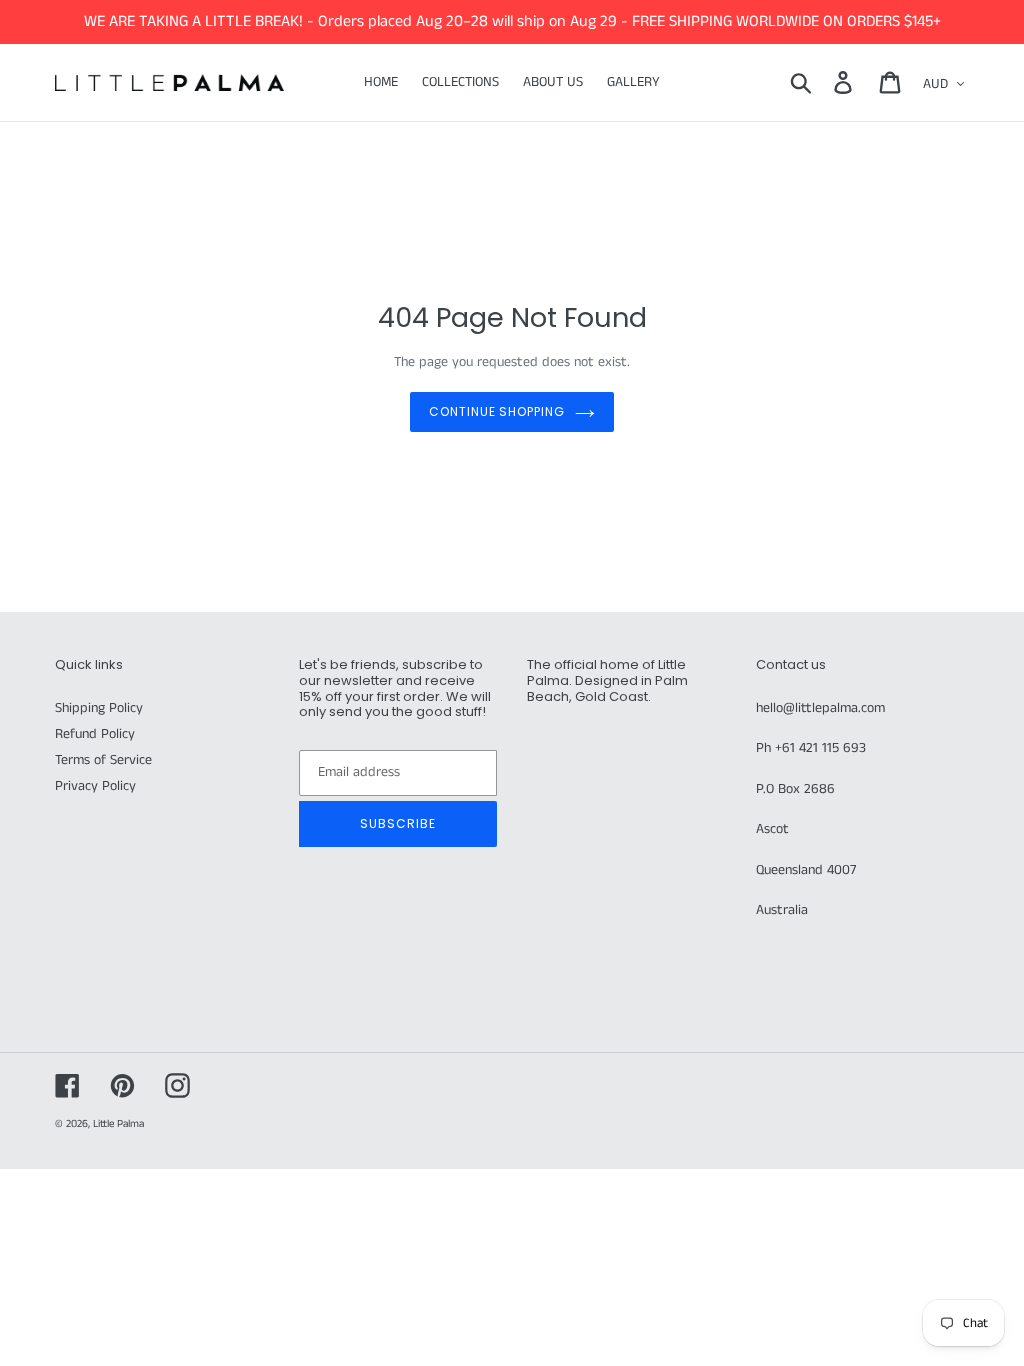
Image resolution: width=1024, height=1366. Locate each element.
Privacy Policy (95, 786)
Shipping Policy (99, 708)
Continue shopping (497, 411)
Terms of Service (103, 760)
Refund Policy (95, 734)
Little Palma (118, 1124)
